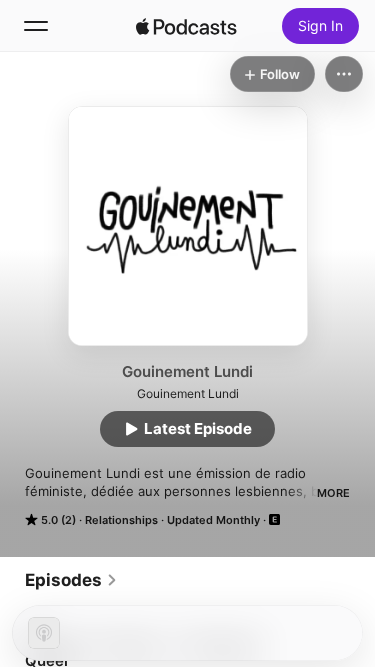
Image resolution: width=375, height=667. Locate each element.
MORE (333, 493)
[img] (187, 26)
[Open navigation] (36, 26)
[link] (71, 580)
